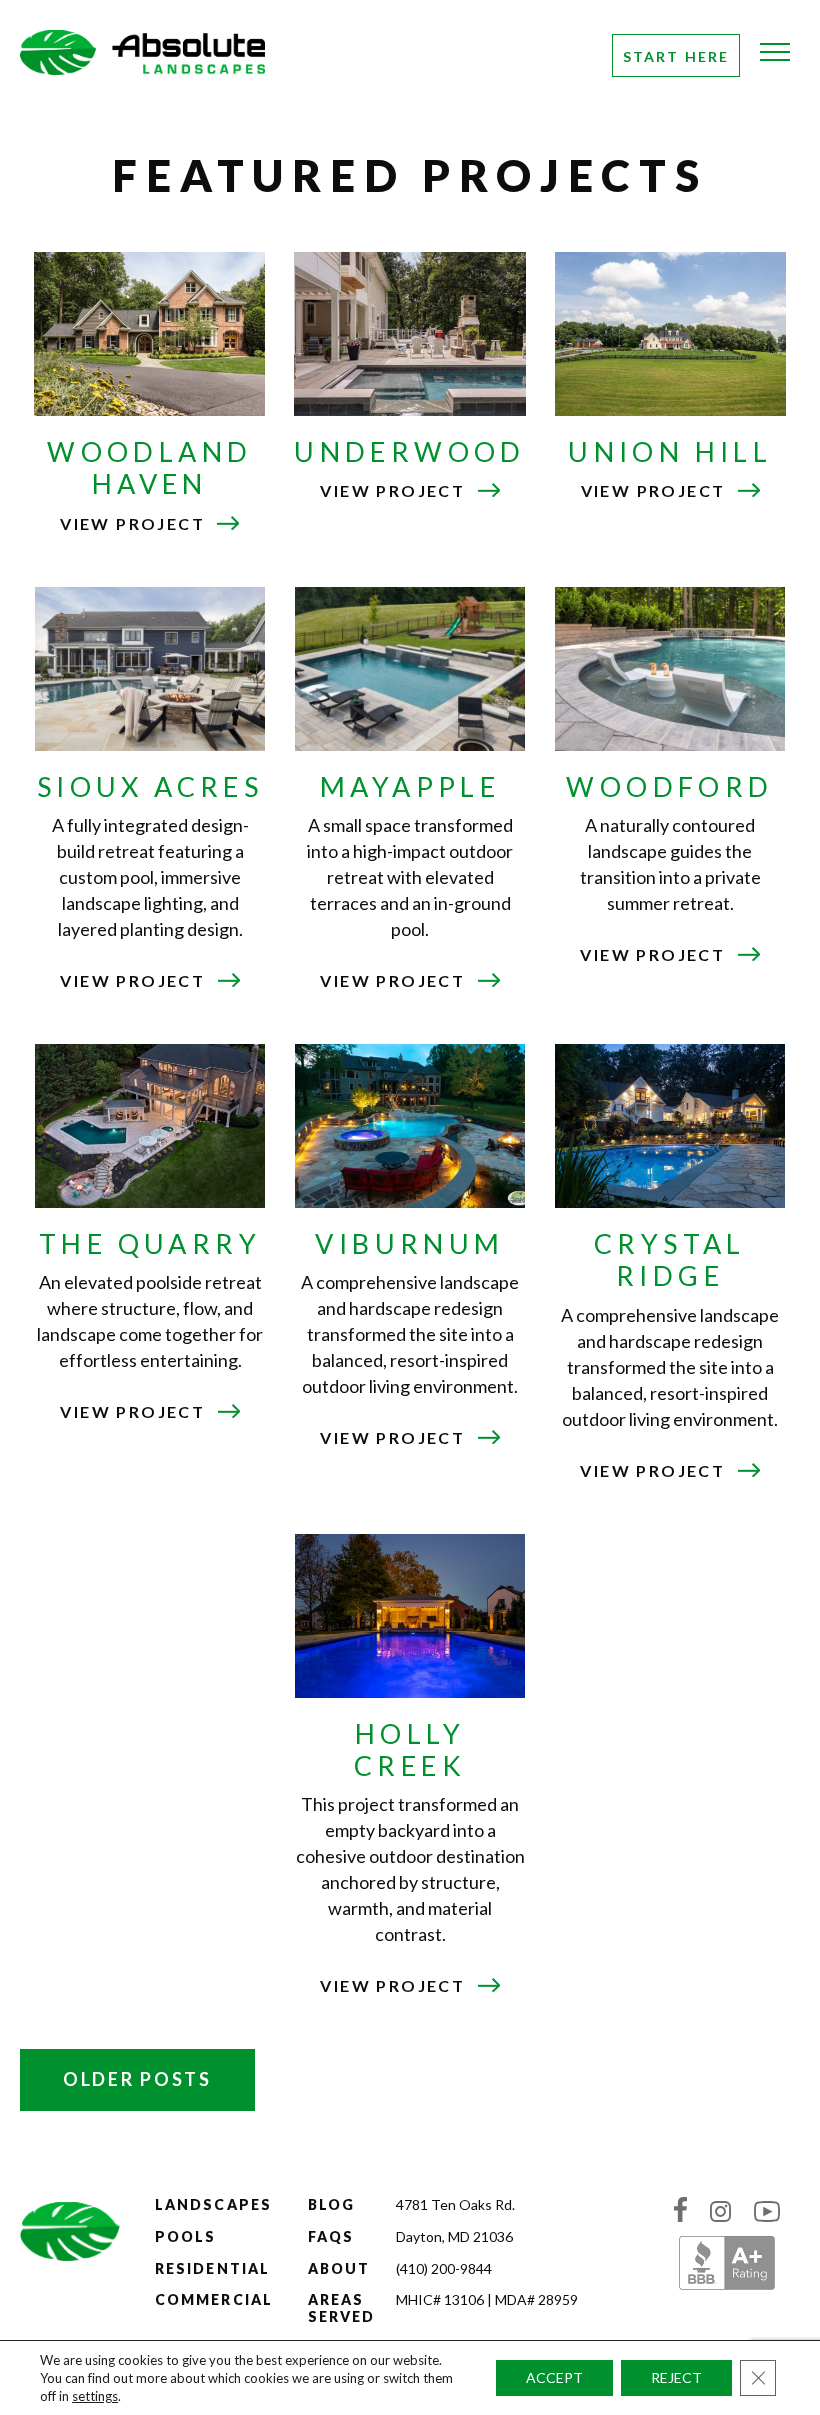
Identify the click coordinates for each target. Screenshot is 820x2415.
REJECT (676, 2377)
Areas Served (342, 2308)
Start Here (676, 56)
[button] (775, 60)
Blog (331, 2204)
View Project (149, 523)
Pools (186, 2236)
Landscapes (213, 2204)
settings (95, 2396)
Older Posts (137, 2079)
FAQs (331, 2236)
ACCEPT (554, 2377)
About (339, 2267)
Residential (212, 2267)
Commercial (214, 2299)
